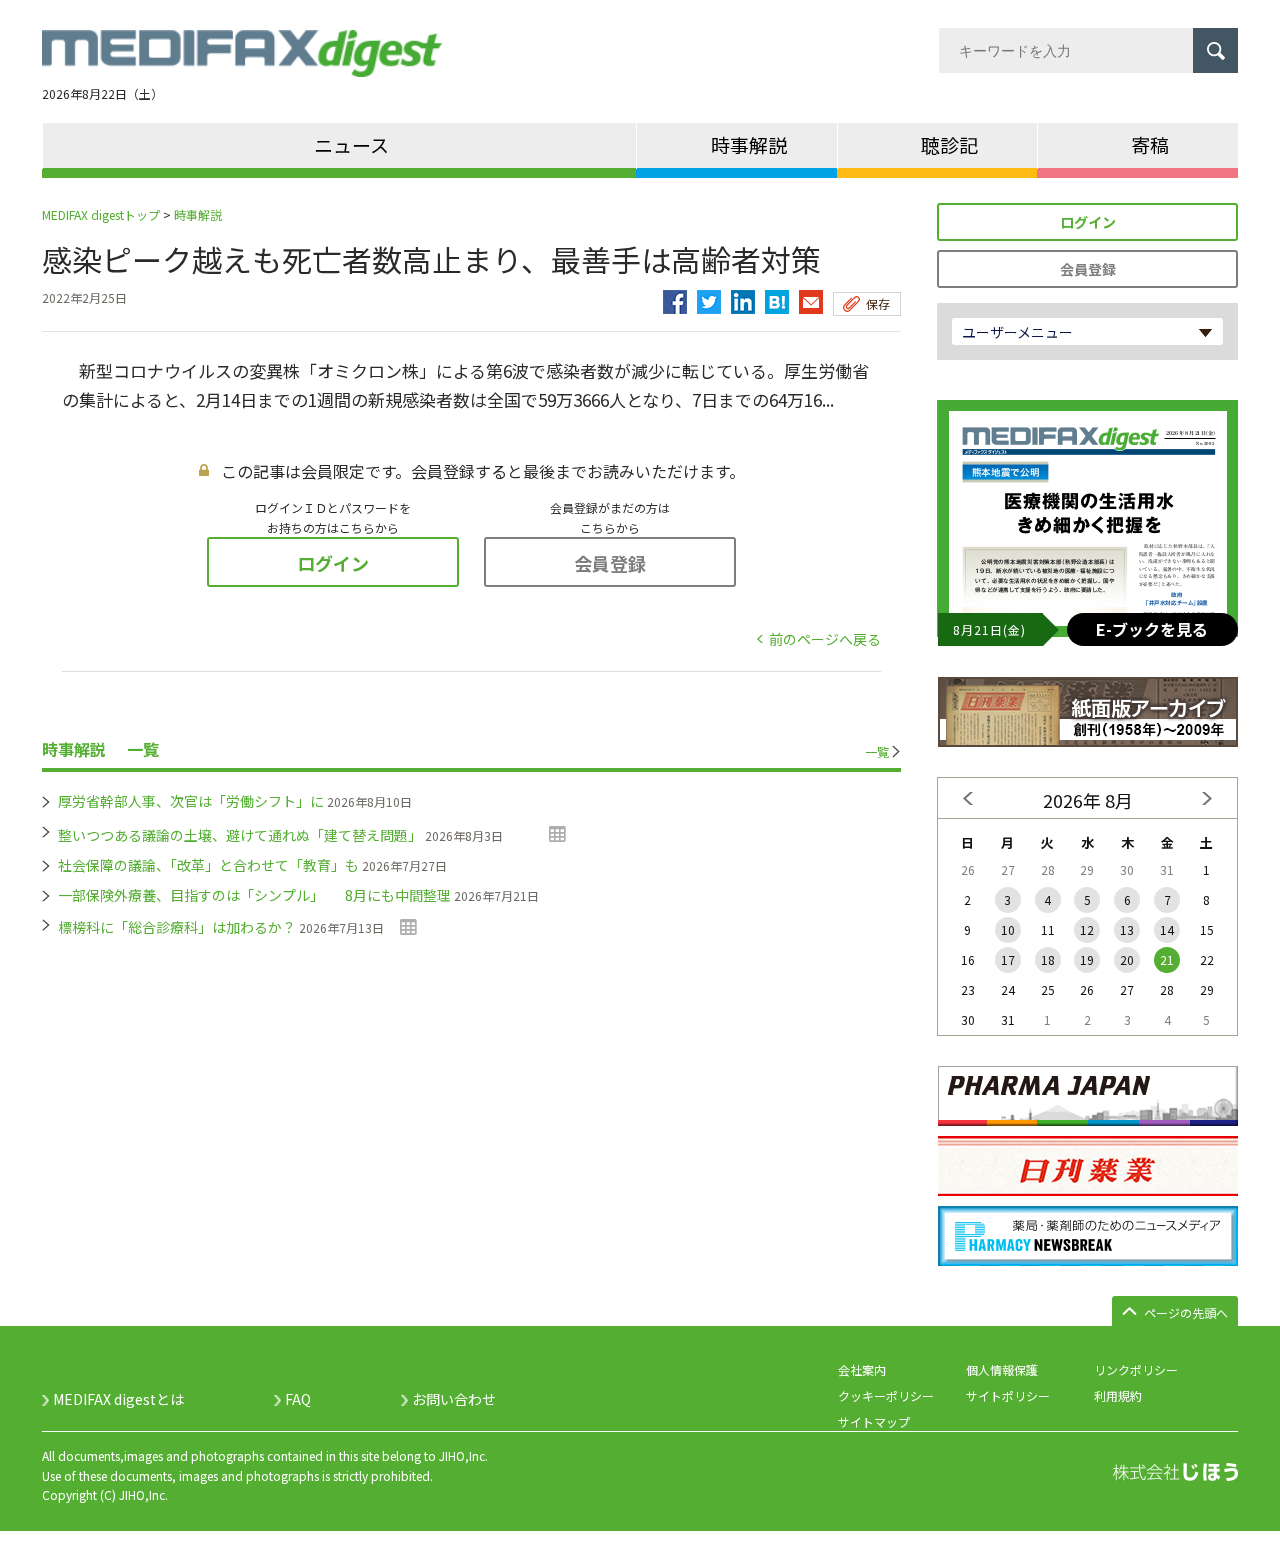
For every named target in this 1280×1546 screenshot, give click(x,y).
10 (1008, 929)
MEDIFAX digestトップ (101, 214)
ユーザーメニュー (1017, 332)
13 (1127, 929)
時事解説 (198, 214)
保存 (878, 303)
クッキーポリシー (886, 1395)
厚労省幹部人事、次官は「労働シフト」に (191, 801)
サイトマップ (874, 1421)
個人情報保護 (1002, 1369)
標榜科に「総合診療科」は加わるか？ (177, 927)
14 (1167, 929)
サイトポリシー (1008, 1395)
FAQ (298, 1399)
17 (1008, 959)
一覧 (877, 751)
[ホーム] (242, 65)
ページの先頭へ (1186, 1312)
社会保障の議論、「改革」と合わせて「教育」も (208, 865)
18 (1048, 959)
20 (1127, 959)
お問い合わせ (454, 1399)
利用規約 (1118, 1395)
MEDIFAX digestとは (118, 1399)
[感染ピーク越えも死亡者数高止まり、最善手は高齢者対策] (777, 297)
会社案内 (862, 1369)
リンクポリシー (1136, 1369)
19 (1087, 959)
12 (1087, 929)
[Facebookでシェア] (675, 297)
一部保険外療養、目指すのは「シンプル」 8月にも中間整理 (254, 895)
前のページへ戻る (825, 639)
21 (1167, 959)
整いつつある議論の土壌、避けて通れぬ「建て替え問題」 (240, 835)
